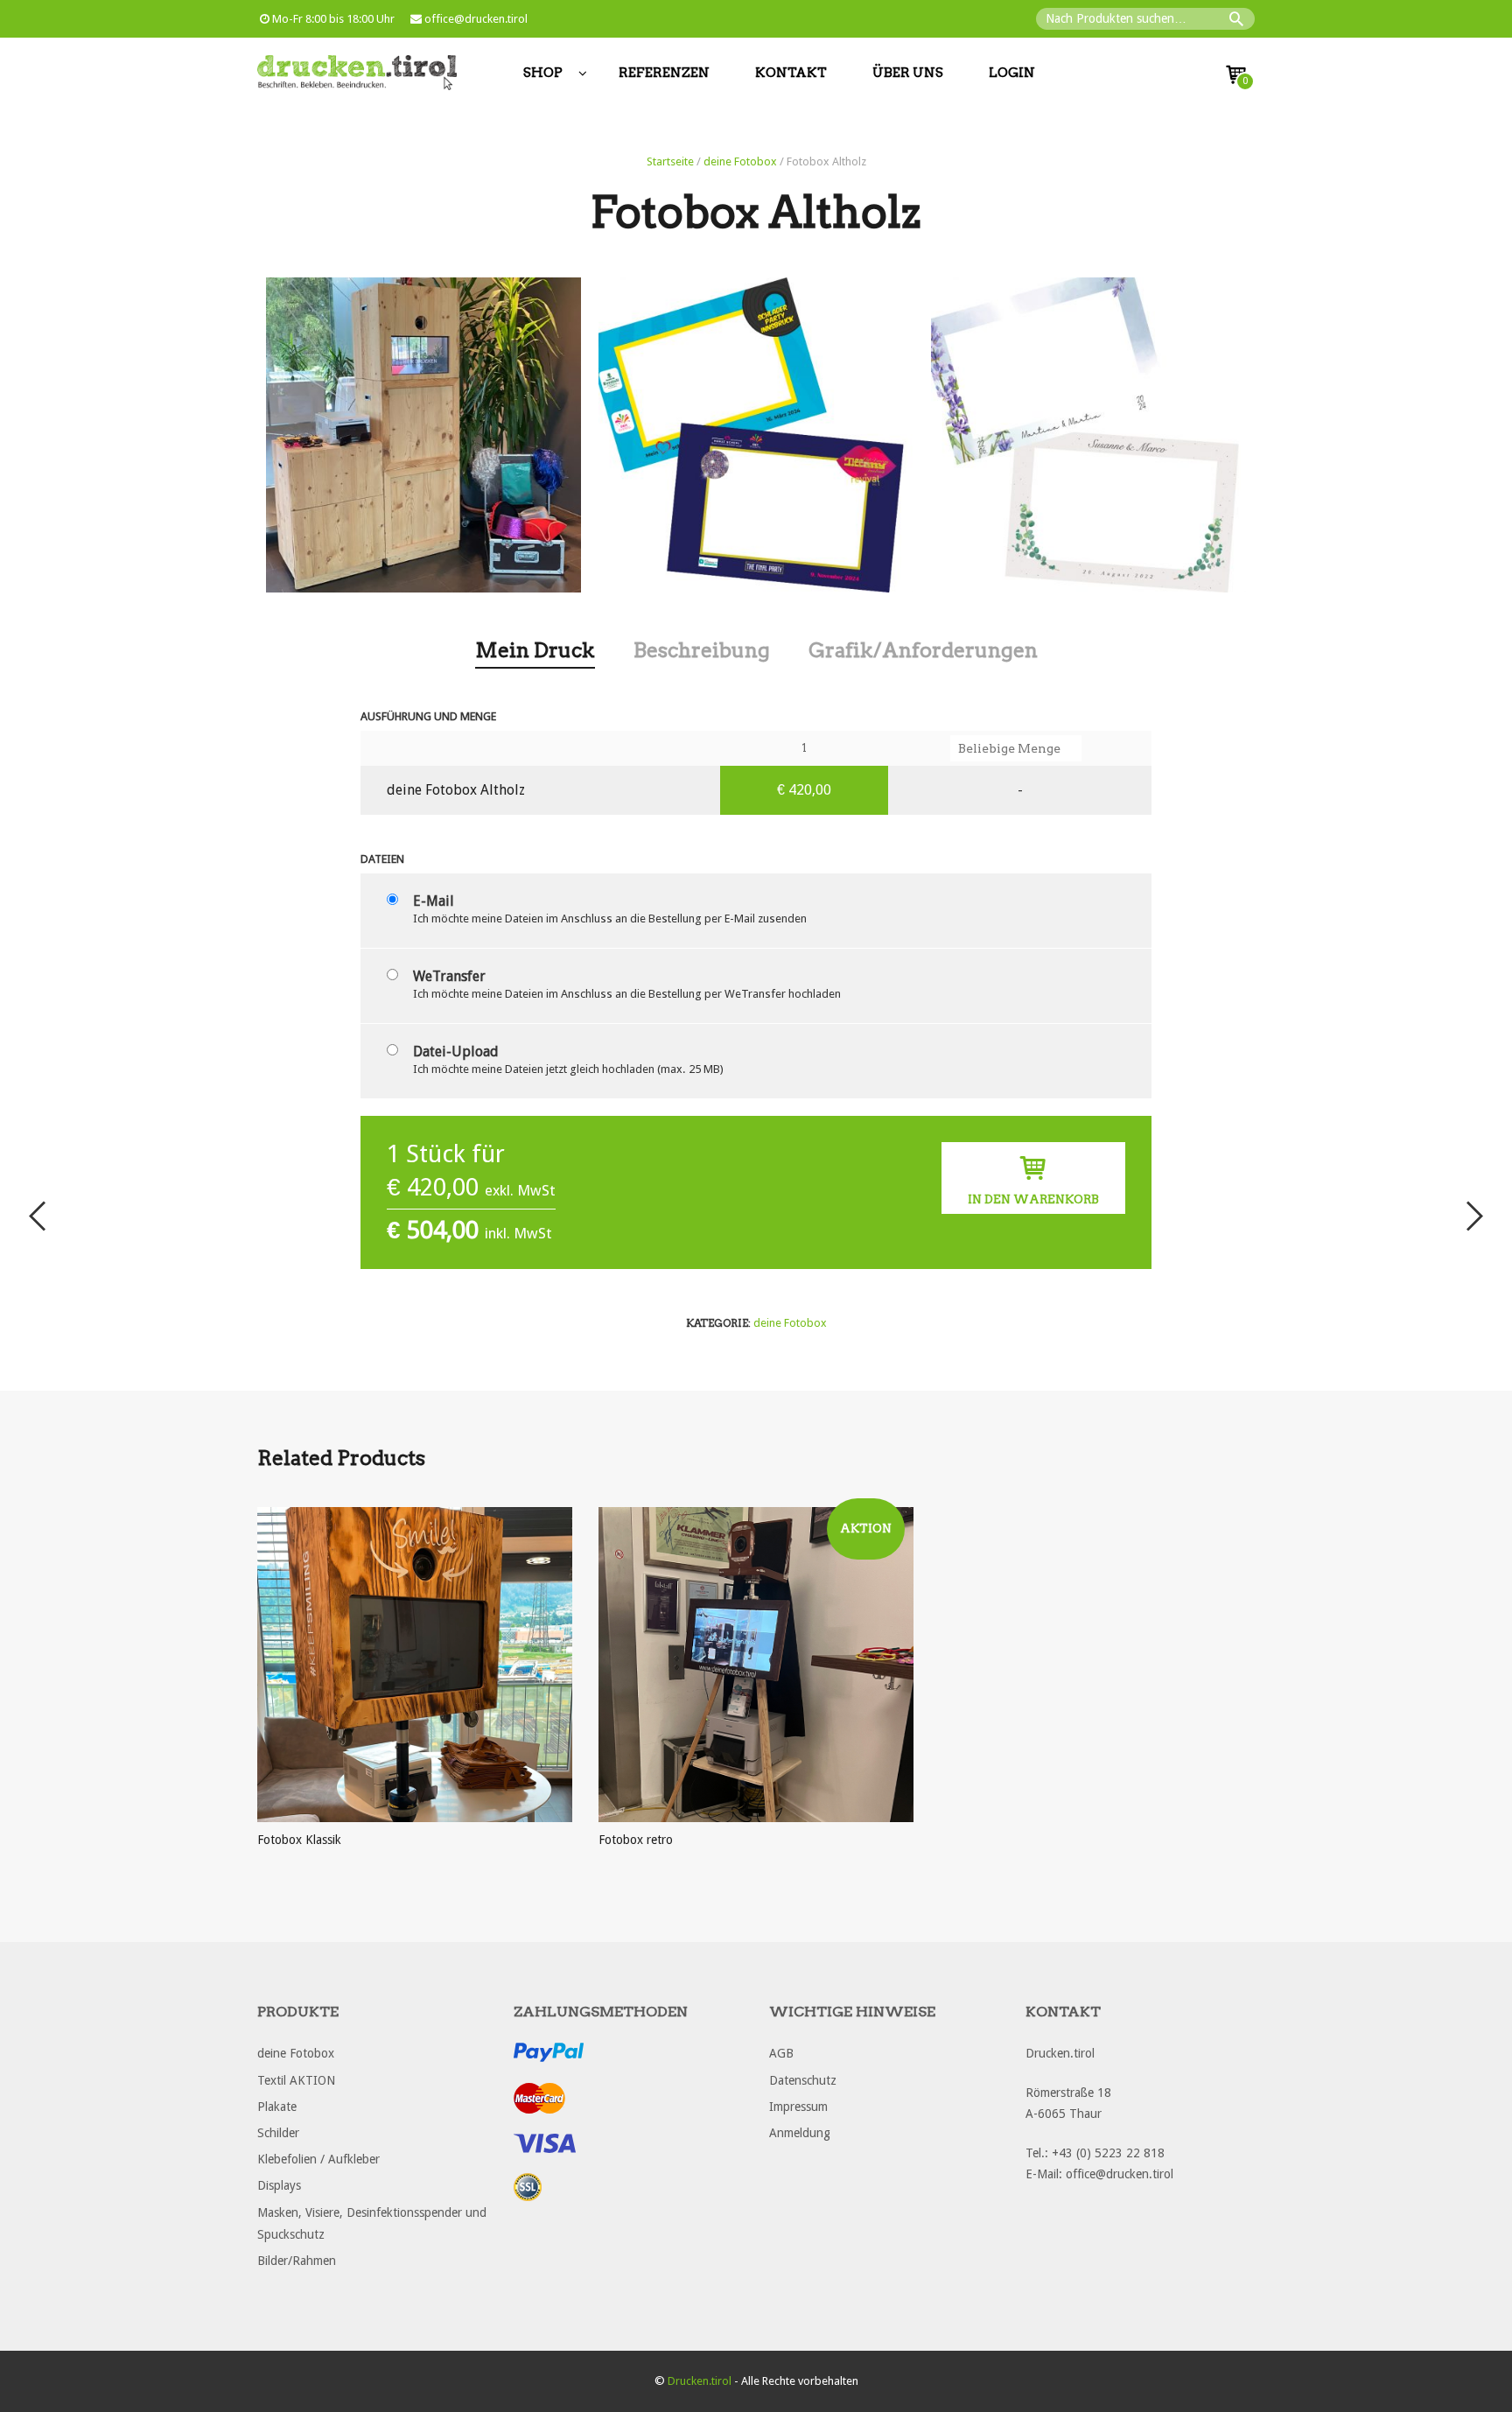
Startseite (670, 161)
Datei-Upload (456, 1052)
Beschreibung (702, 650)
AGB (781, 2053)
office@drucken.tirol (475, 19)
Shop (543, 73)
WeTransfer (449, 976)
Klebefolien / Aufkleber (318, 2159)
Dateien (382, 859)
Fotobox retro (636, 1840)
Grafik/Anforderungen (923, 650)
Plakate (277, 2107)
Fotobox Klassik (299, 1840)
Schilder (278, 2133)
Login (1012, 73)
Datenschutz (803, 2080)
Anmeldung (800, 2133)
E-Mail (434, 901)
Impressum (798, 2107)
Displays (279, 2185)
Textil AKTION (296, 2080)
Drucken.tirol (700, 2381)
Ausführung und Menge (428, 716)
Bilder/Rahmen (297, 2261)
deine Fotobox (740, 161)
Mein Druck (535, 650)
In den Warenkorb (1033, 1199)
